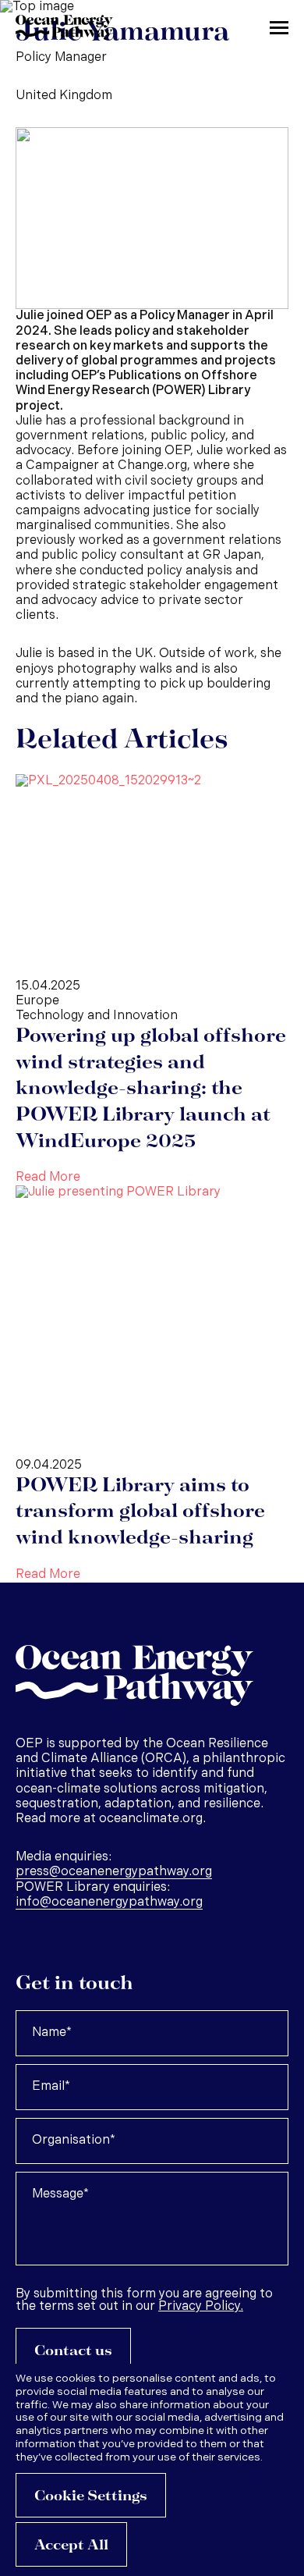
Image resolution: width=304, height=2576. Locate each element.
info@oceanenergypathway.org (109, 1903)
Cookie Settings (91, 2496)
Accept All (71, 2545)
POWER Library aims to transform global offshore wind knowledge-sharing (140, 1512)
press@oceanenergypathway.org (114, 1872)
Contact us (73, 2351)
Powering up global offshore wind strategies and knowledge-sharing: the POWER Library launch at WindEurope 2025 (151, 1089)
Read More (48, 1178)
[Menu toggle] (279, 27)
